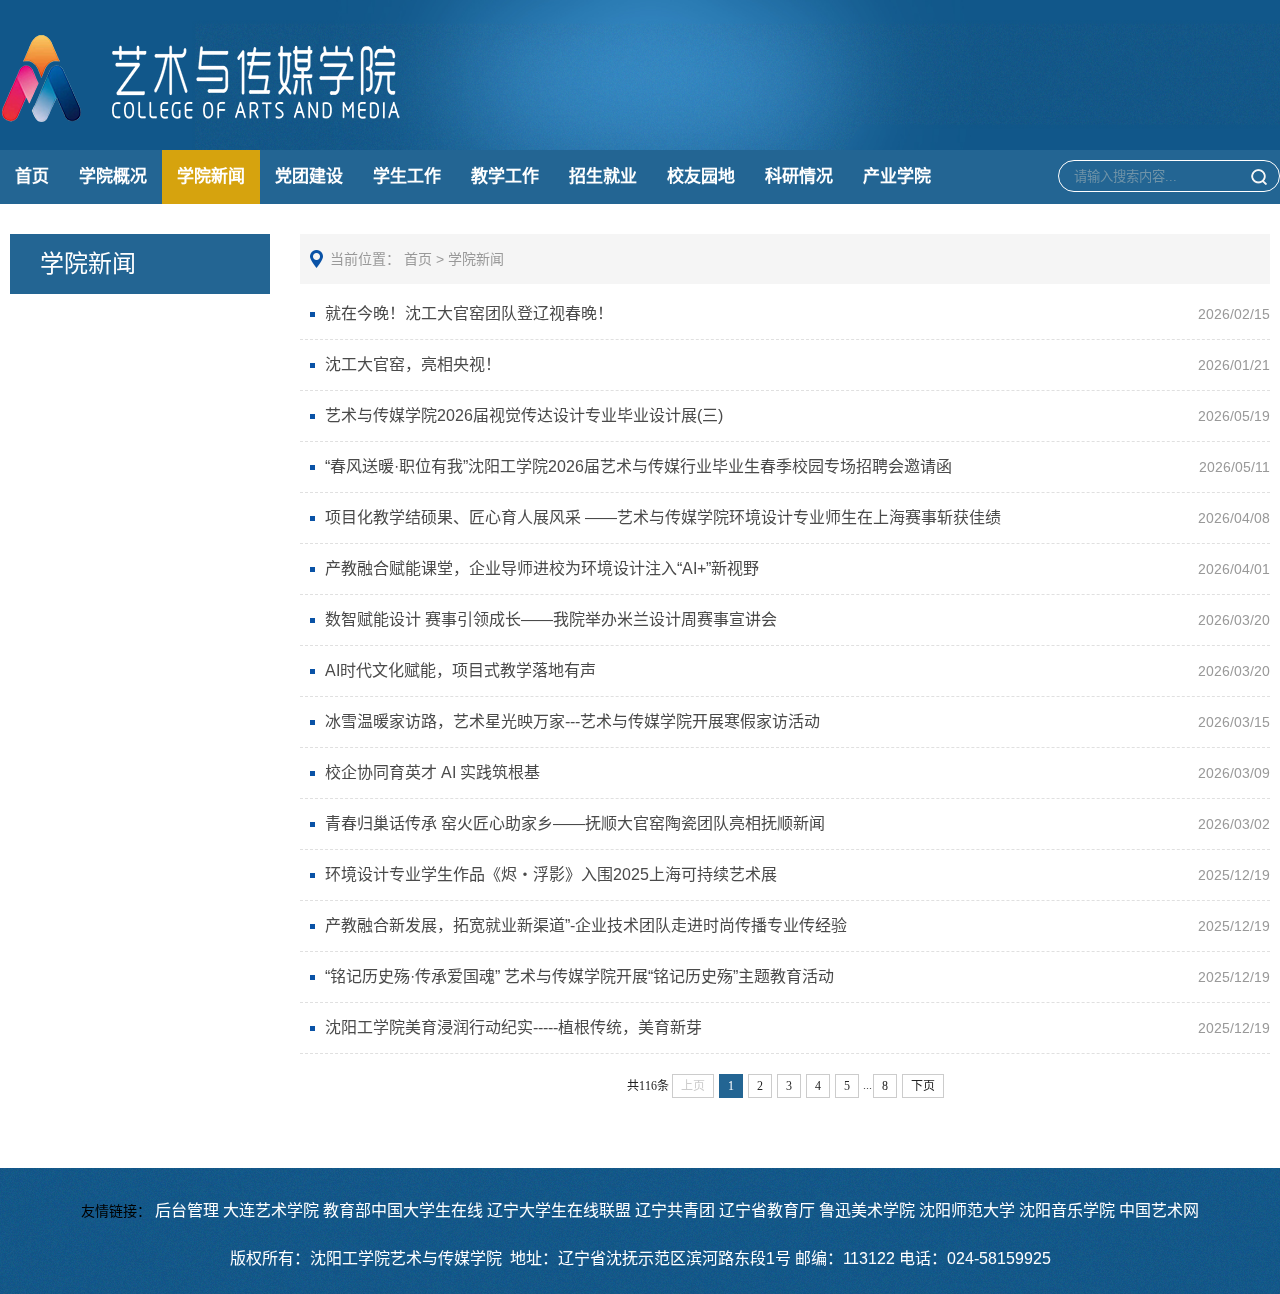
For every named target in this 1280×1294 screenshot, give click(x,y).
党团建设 (309, 176)
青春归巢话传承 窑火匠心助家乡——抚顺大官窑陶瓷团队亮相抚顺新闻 (575, 823)
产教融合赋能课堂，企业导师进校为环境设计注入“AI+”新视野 (542, 568)
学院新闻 (211, 176)
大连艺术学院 (271, 1210)
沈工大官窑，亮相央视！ (413, 364)
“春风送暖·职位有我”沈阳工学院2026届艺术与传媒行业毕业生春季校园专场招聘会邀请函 (638, 466)
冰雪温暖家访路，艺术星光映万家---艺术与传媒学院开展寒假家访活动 (572, 721)
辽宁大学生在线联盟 (559, 1210)
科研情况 (799, 176)
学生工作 (407, 176)
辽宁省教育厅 (767, 1210)
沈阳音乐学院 (1067, 1210)
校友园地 (701, 176)
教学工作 (505, 176)
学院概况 (113, 176)
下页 (923, 1086)
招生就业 (603, 176)
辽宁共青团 (675, 1210)
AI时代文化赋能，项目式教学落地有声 (460, 670)
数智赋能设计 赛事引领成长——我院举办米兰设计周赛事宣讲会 (551, 619)
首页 (32, 176)
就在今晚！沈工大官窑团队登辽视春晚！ (469, 313)
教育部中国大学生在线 (403, 1210)
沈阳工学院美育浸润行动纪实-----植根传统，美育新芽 (513, 1027)
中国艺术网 (1159, 1210)
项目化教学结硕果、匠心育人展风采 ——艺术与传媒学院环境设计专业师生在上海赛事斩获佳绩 (663, 517)
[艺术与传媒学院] (203, 119)
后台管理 (187, 1210)
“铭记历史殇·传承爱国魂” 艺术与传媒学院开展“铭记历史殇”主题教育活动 (579, 976)
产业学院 (897, 176)
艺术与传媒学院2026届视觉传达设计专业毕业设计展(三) (524, 415)
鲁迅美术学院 (867, 1210)
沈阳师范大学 (967, 1210)
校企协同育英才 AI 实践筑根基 (432, 772)
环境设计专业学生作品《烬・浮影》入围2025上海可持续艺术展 (551, 874)
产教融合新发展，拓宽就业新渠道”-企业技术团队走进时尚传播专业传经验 (586, 925)
